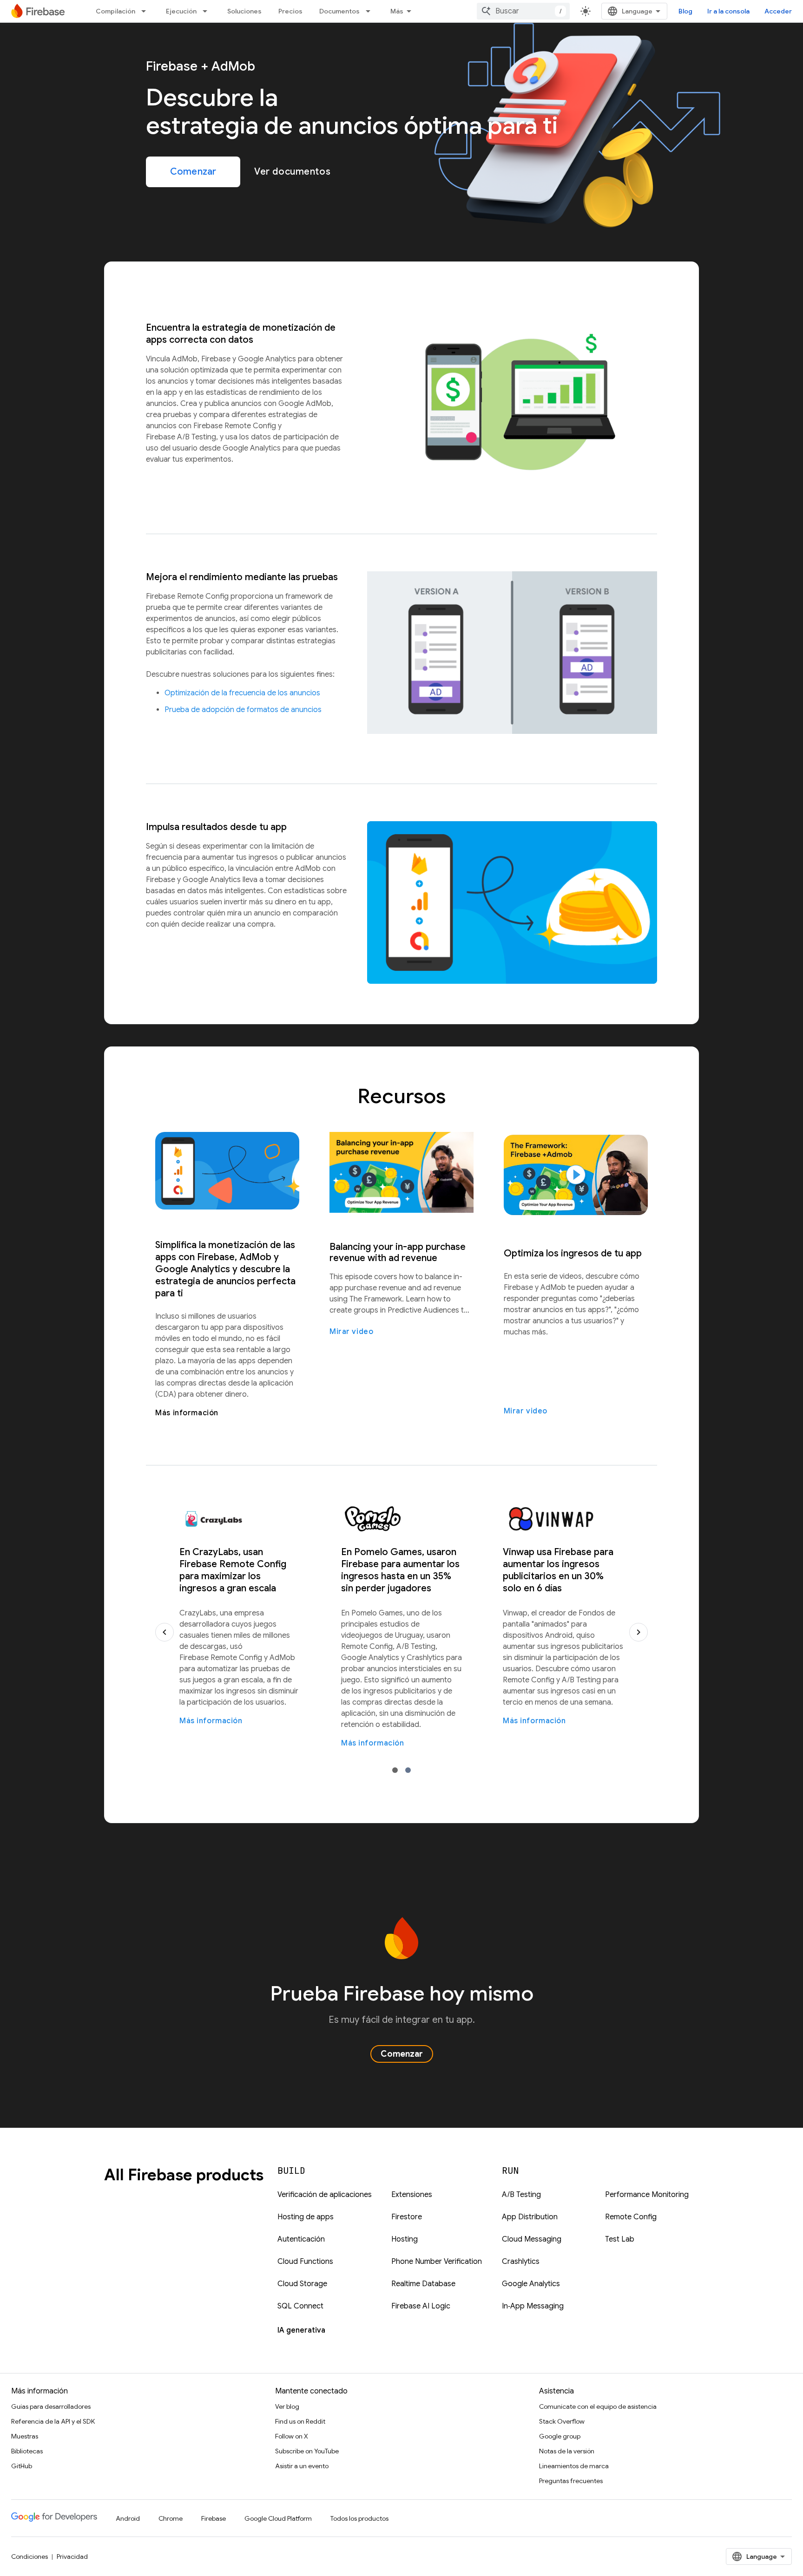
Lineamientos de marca (574, 2466)
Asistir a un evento (302, 2466)
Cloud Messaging (532, 2239)
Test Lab (620, 2239)
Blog (685, 11)
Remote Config (631, 2217)
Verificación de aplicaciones (325, 2195)
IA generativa (301, 2330)
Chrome (171, 2518)
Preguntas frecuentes (571, 2481)
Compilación (115, 11)
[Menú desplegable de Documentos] (371, 11)
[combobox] (523, 11)
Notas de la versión (567, 2451)
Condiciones (30, 2556)
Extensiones (412, 2195)
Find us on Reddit (300, 2421)
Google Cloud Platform (278, 2518)
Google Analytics (531, 2284)
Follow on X (292, 2436)
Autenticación (301, 2239)
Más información (187, 1413)
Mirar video (351, 1332)
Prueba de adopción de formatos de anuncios (243, 710)
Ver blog (287, 2406)
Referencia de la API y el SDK (53, 2421)
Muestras (25, 2436)
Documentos (339, 11)
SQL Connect (300, 2306)
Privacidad (72, 2556)
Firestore (407, 2217)
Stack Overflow (562, 2421)
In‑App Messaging (533, 2306)
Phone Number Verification (437, 2262)
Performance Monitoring (647, 2195)
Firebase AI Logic (421, 2306)
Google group (560, 2436)
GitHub (22, 2466)
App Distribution (530, 2217)
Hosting (405, 2239)
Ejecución (181, 11)
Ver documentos (292, 172)
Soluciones (244, 11)
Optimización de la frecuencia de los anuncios (242, 693)
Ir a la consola (728, 11)
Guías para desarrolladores (51, 2406)
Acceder (778, 11)
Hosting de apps (306, 2217)
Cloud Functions (305, 2262)
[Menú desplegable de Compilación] (146, 11)
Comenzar (193, 172)
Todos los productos (359, 2518)
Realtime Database (423, 2284)
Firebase (214, 2518)
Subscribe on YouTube (307, 2451)
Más (397, 11)
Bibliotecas (27, 2451)
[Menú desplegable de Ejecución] (208, 11)
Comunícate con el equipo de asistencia (598, 2406)
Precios (290, 11)
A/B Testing (521, 2195)
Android (128, 2518)
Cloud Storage (302, 2284)
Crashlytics (521, 2262)
